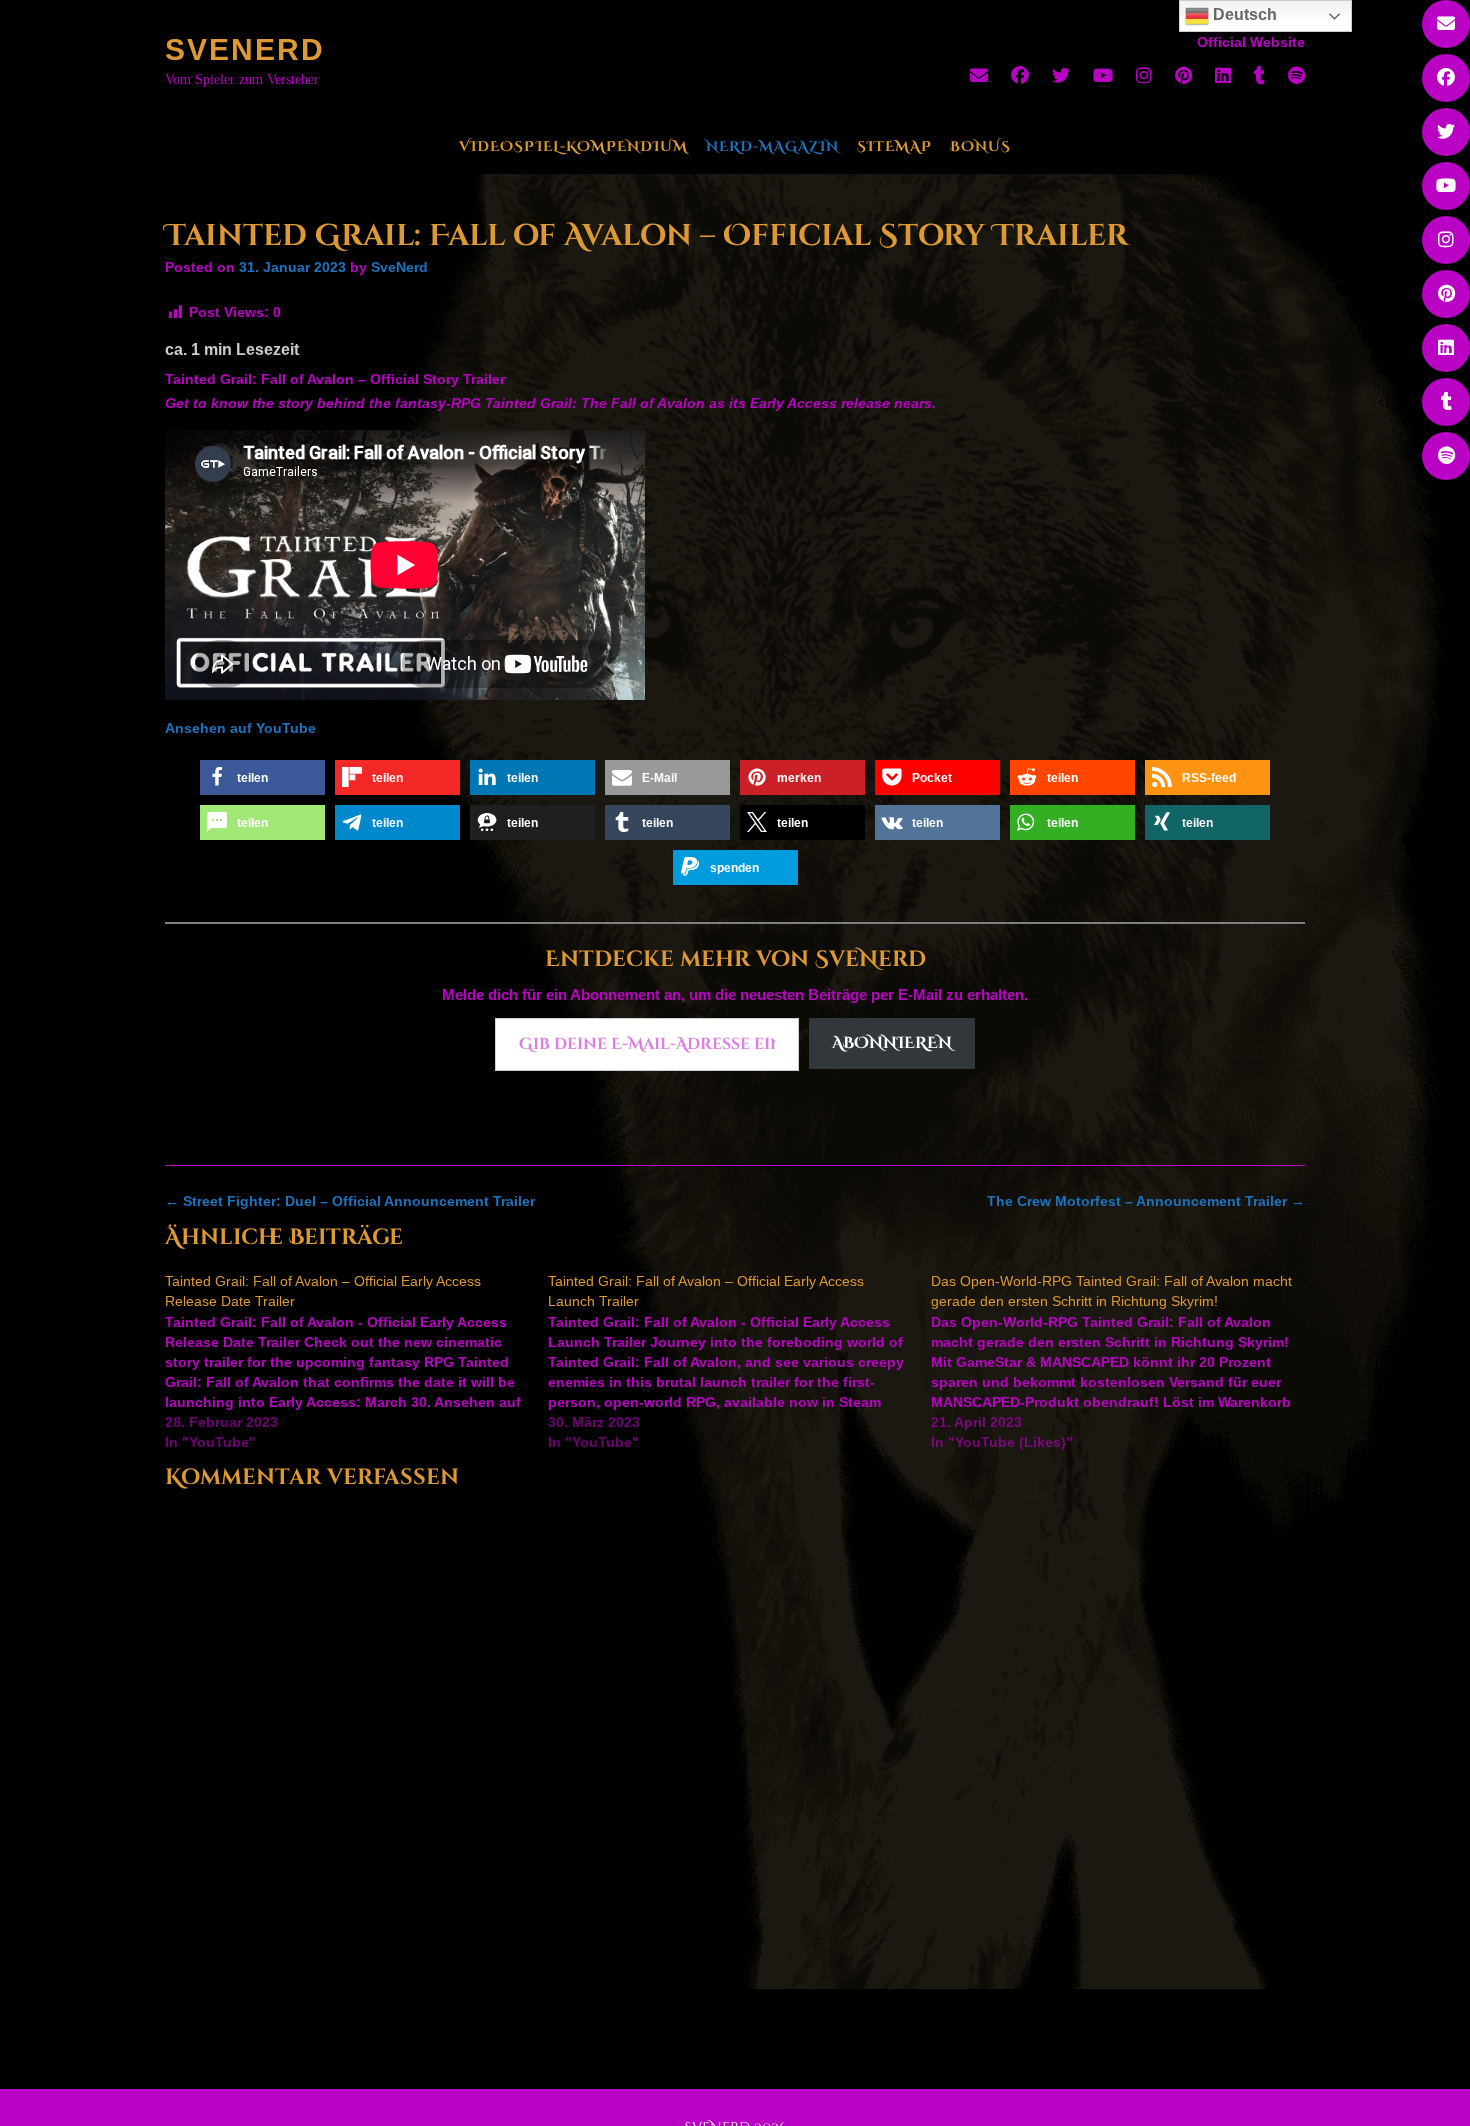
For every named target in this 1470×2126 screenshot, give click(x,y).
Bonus (980, 146)
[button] (262, 777)
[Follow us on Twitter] (1061, 76)
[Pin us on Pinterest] (1183, 76)
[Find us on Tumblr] (1259, 76)
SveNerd (245, 49)
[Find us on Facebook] (1020, 76)
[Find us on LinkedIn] (1223, 76)
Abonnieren (892, 1043)
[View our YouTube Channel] (1103, 76)
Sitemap (894, 146)
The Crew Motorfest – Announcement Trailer (1146, 1201)
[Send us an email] (979, 76)
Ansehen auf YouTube (240, 728)
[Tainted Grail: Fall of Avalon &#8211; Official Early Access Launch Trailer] (739, 1362)
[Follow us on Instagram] (1144, 76)
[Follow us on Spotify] (1296, 76)
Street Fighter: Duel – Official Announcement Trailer (350, 1201)
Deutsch (1243, 14)
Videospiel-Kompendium (573, 146)
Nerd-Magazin (772, 146)
